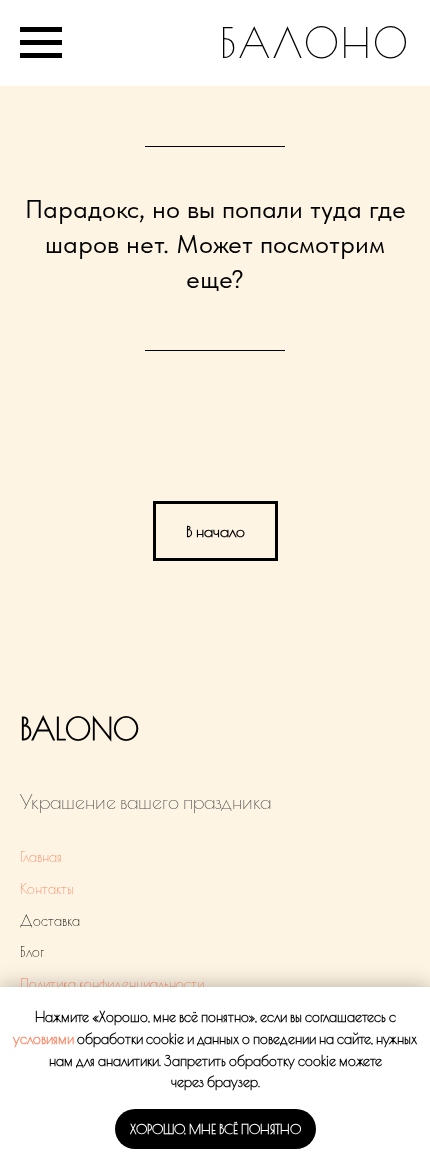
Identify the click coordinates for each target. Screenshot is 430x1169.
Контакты (47, 889)
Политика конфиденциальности (112, 984)
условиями (43, 1039)
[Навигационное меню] (41, 43)
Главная (41, 857)
